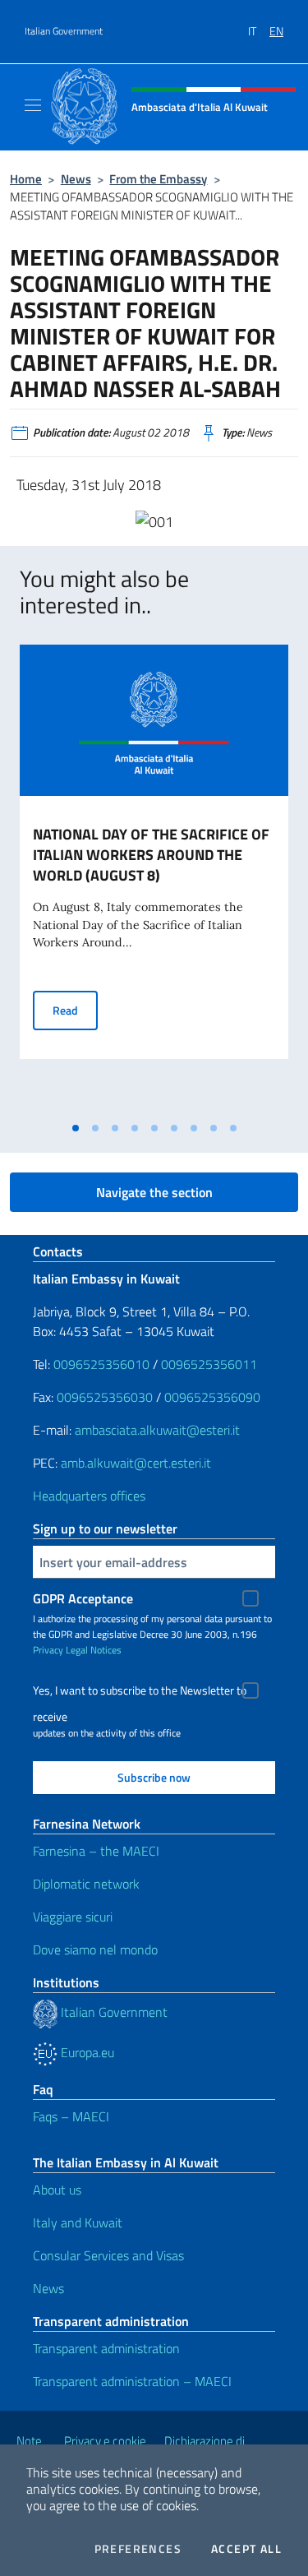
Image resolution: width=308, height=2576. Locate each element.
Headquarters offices (89, 1496)
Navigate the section (154, 1192)
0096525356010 (101, 1364)
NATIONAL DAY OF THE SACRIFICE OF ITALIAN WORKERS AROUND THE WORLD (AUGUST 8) (151, 855)
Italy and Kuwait (78, 2222)
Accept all (246, 2549)
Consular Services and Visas (108, 2255)
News (76, 179)
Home (26, 179)
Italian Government (64, 31)
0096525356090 (212, 1397)
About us (57, 2190)
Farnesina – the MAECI (96, 1851)
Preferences (138, 2549)
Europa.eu (86, 2052)
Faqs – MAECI (71, 2116)
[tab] (76, 1128)
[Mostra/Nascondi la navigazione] (33, 105)
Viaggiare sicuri (73, 1917)
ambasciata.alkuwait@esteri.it (157, 1430)
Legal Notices (94, 1650)
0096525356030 (105, 1397)
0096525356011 (209, 1364)
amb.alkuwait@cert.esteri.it (136, 1463)
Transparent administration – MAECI (132, 2381)
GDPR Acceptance (83, 1598)
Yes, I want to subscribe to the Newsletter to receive (140, 1693)
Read (75, 1010)
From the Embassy (158, 179)
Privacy (48, 1650)
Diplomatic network (86, 1884)
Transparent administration (106, 2348)
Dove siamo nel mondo (95, 1949)
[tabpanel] (154, 879)
